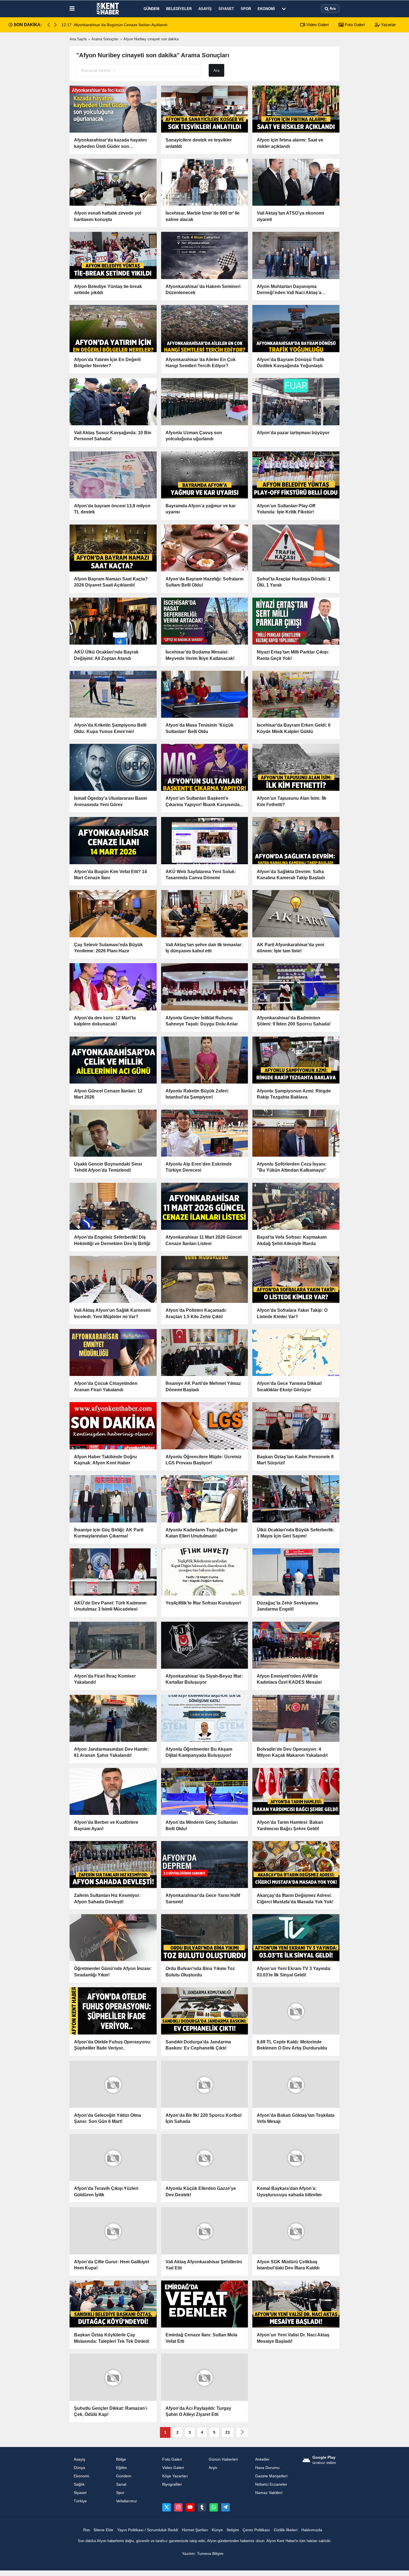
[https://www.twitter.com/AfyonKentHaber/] (166, 2507)
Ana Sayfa (78, 39)
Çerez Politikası (256, 2529)
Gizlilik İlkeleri (286, 2529)
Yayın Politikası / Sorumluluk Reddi (148, 2529)
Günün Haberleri (223, 2459)
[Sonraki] (242, 2432)
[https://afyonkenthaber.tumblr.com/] (202, 2507)
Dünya (79, 2467)
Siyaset (226, 9)
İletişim (233, 2529)
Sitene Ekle (103, 2529)
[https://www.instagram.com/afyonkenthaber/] (178, 2507)
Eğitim (121, 2467)
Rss (87, 2529)
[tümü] (284, 9)
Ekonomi (266, 9)
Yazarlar (388, 25)
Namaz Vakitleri (269, 2492)
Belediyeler (179, 9)
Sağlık (79, 2484)
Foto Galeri (354, 25)
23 (228, 2432)
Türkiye (80, 2500)
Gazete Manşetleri (271, 2476)
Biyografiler (172, 2484)
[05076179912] (214, 2507)
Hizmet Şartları (195, 2529)
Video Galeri (317, 25)
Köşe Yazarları (175, 2476)
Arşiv (213, 2467)
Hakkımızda (312, 2529)
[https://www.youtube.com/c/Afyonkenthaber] (190, 2507)
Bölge (121, 2459)
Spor (246, 9)
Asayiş (205, 9)
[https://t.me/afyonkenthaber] (225, 2507)
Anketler (262, 2459)
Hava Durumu (267, 2467)
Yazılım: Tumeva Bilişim (203, 2553)
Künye (217, 2529)
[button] (55, 25)
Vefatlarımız (126, 2500)
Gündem (151, 9)
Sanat (121, 2484)
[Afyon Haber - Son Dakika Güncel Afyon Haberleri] (108, 9)
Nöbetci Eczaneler (271, 2484)
